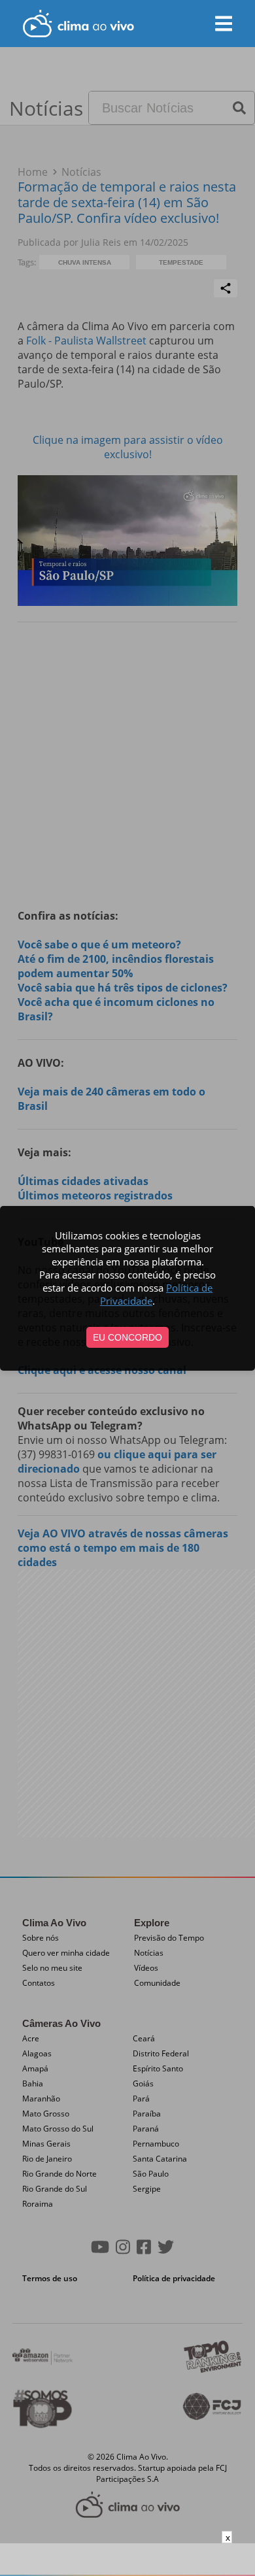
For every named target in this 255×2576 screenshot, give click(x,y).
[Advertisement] (127, 2560)
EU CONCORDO (127, 1337)
